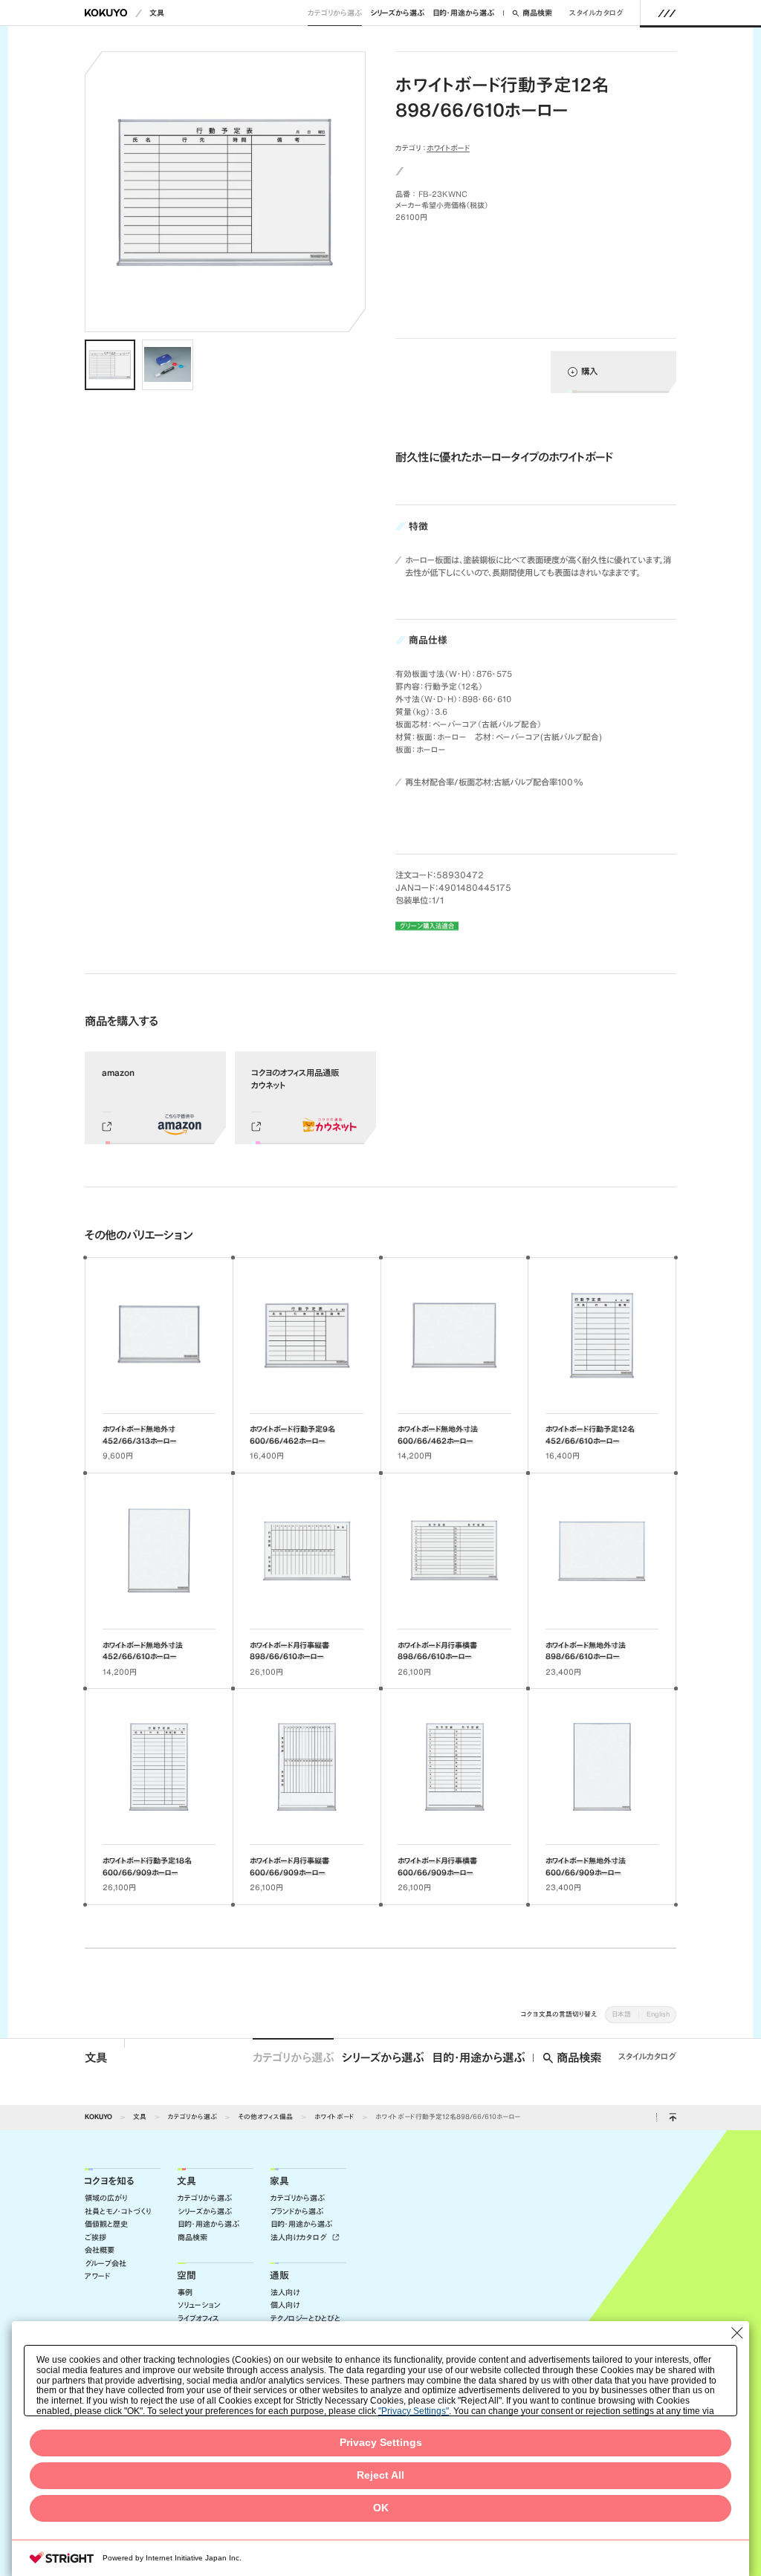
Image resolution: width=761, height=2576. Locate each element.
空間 (187, 2275)
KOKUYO (98, 2116)
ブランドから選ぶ (297, 2212)
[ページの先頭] (673, 2118)
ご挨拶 (95, 2238)
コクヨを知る (109, 2181)
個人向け (285, 2305)
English (658, 2014)
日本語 (621, 2014)
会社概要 (100, 2250)
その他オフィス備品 (265, 2116)
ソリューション (199, 2305)
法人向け (285, 2293)
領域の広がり (106, 2198)
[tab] (110, 365)
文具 (157, 13)
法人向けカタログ (300, 2238)
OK (381, 2508)
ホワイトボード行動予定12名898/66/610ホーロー (448, 2116)
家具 (279, 2181)
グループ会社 (106, 2264)
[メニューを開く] (667, 13)
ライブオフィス (198, 2319)
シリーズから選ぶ (397, 13)
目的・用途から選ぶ (463, 13)
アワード (97, 2276)
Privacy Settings (381, 2443)
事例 (185, 2293)
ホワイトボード (448, 148)
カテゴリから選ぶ (335, 13)
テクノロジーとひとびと (305, 2319)
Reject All (380, 2475)
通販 (279, 2275)
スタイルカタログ (596, 13)
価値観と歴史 (106, 2224)
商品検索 (537, 13)
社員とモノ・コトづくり (118, 2212)
